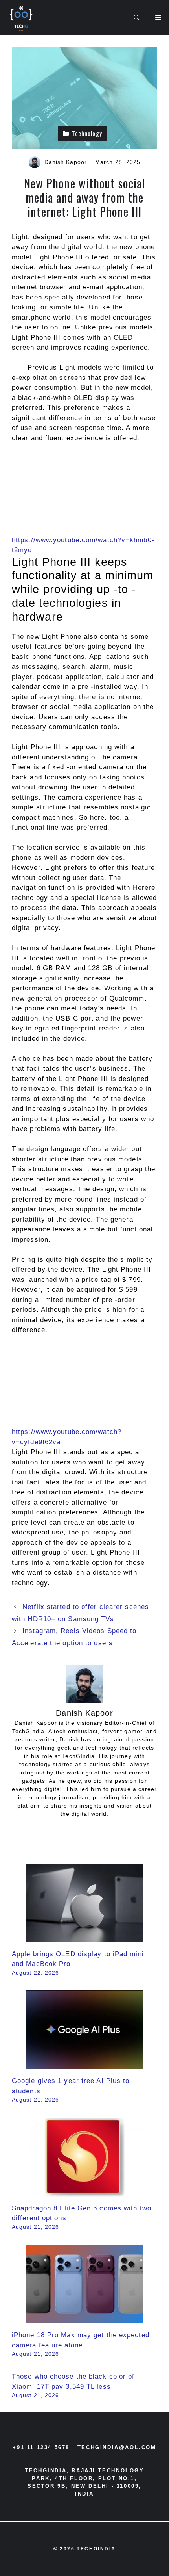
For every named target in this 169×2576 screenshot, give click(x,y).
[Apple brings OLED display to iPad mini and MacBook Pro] (84, 1937)
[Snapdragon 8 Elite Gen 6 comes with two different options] (84, 2191)
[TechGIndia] (22, 18)
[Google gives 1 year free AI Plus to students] (84, 2064)
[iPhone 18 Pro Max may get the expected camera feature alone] (84, 2318)
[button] (137, 18)
